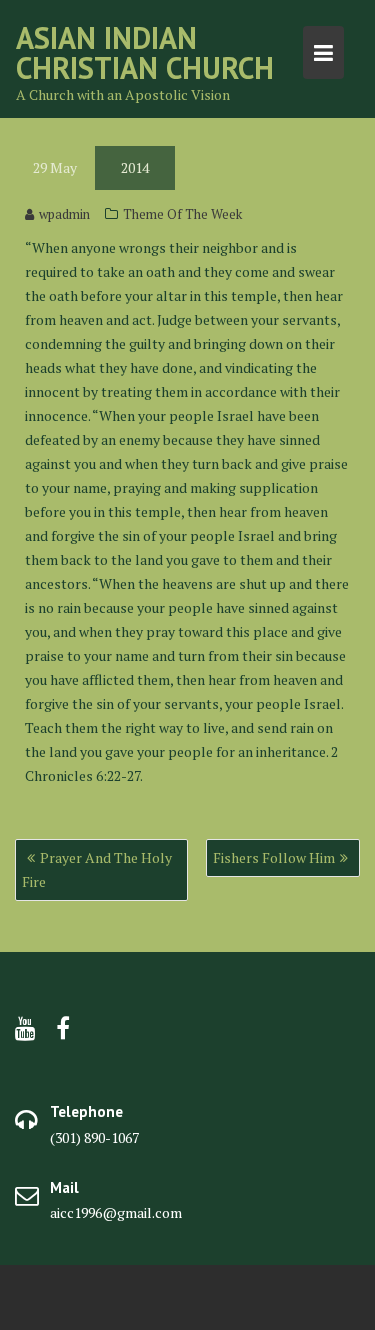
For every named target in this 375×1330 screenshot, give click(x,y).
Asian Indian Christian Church (145, 52)
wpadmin (64, 214)
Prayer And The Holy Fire (97, 869)
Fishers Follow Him (274, 857)
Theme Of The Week (182, 214)
